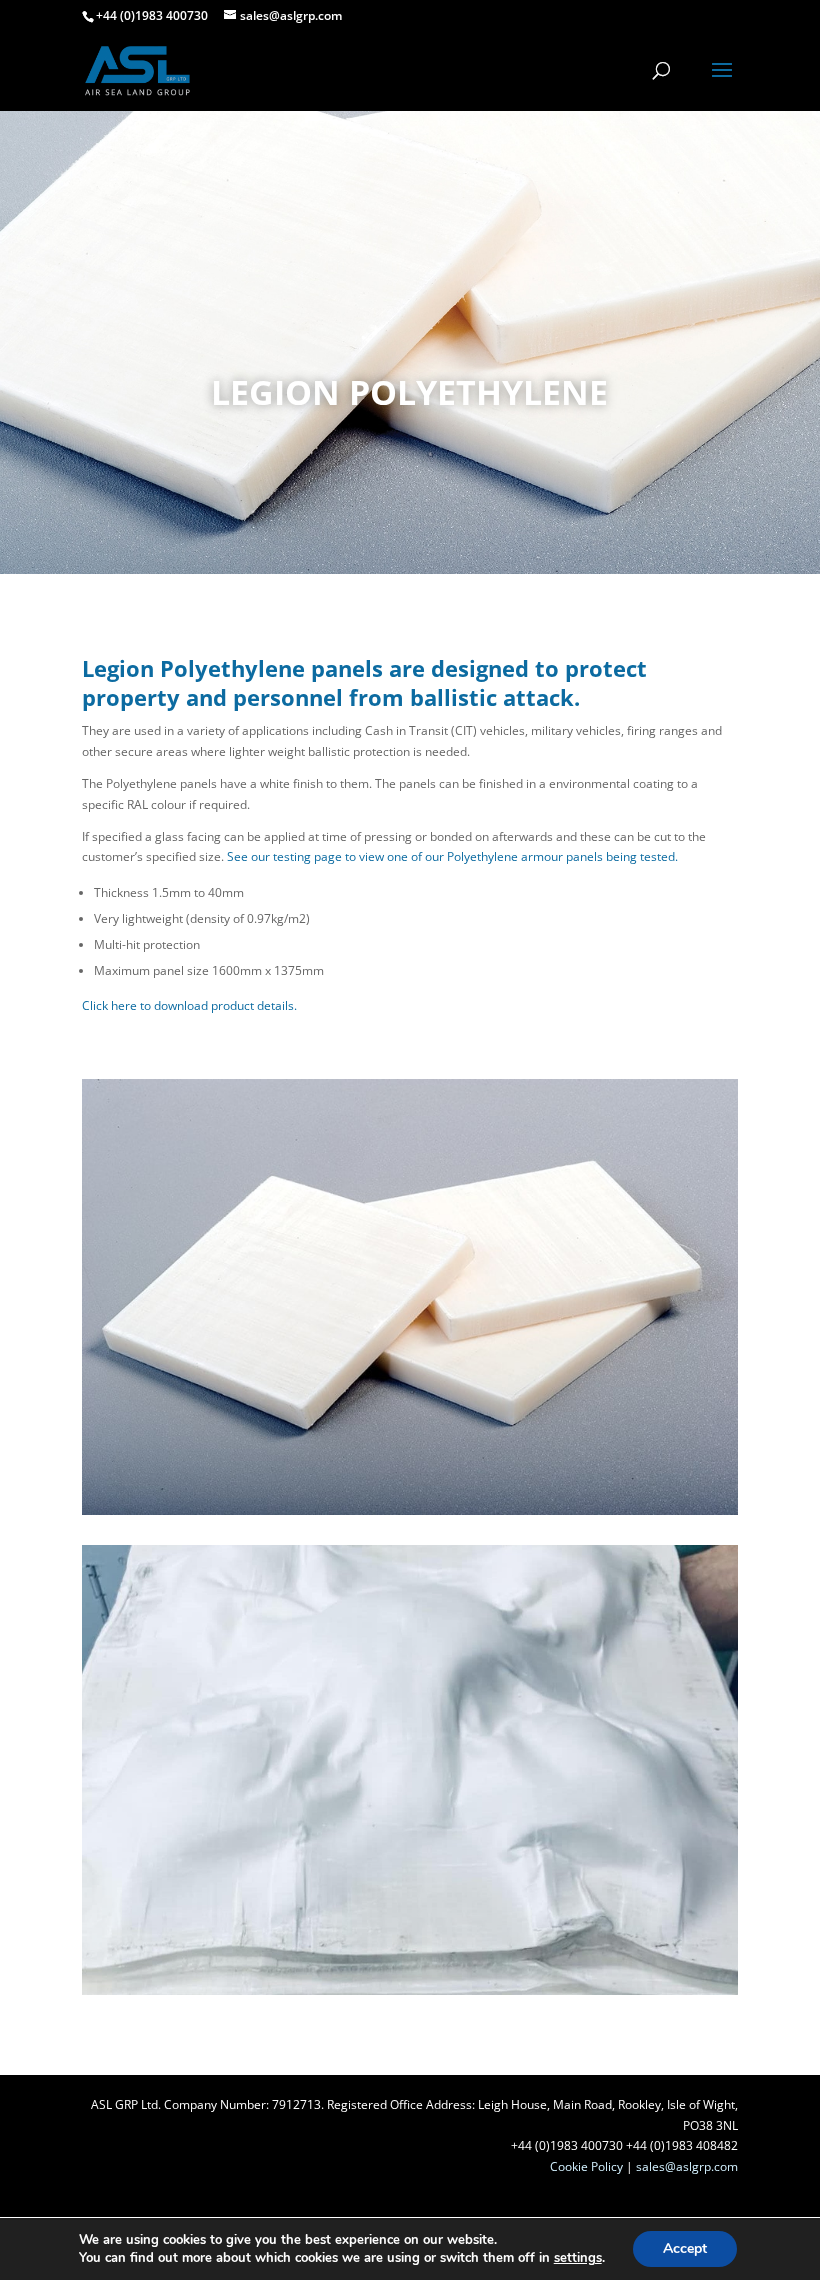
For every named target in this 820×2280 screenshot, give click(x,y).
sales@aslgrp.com (687, 2166)
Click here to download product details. (189, 1005)
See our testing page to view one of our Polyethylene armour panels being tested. (452, 856)
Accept (685, 2248)
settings (578, 2258)
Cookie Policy (586, 2166)
